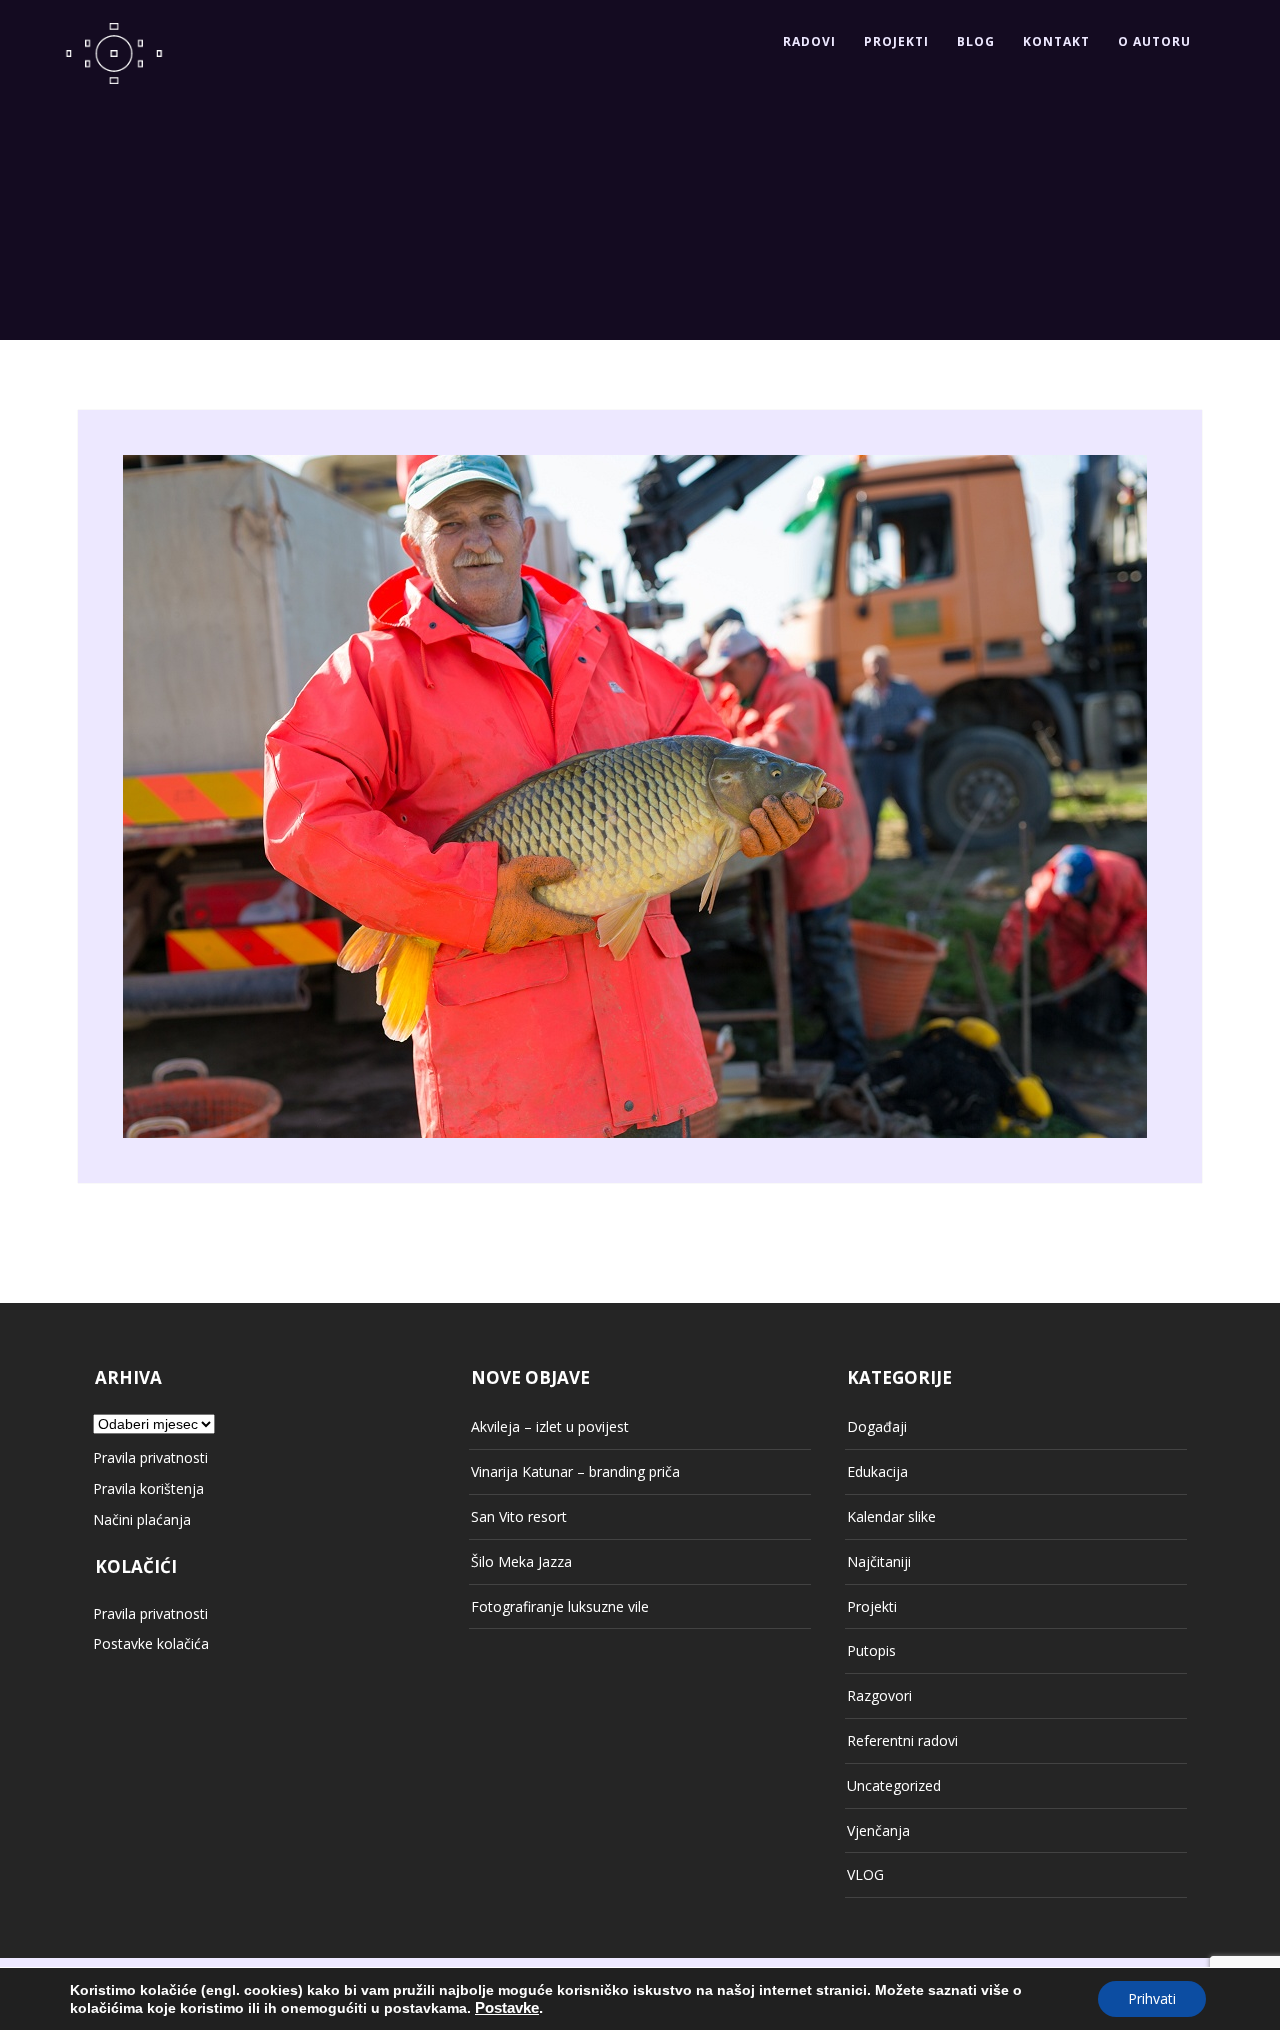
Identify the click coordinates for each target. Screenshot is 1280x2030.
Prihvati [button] (1152, 1998)
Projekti (896, 41)
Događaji (877, 1426)
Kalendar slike (891, 1516)
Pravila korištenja (148, 1488)
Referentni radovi (902, 1740)
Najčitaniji (879, 1561)
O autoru (1154, 41)
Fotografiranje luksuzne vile (560, 1606)
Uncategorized (894, 1785)
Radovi (809, 41)
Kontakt (1056, 41)
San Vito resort (519, 1516)
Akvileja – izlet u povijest (550, 1426)
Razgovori (879, 1695)
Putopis (871, 1650)
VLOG (865, 1874)
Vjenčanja (878, 1830)
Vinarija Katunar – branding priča (575, 1471)
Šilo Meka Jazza (521, 1561)
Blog (976, 41)
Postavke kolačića (151, 1643)
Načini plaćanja (142, 1519)
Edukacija (877, 1471)
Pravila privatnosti (150, 1457)
